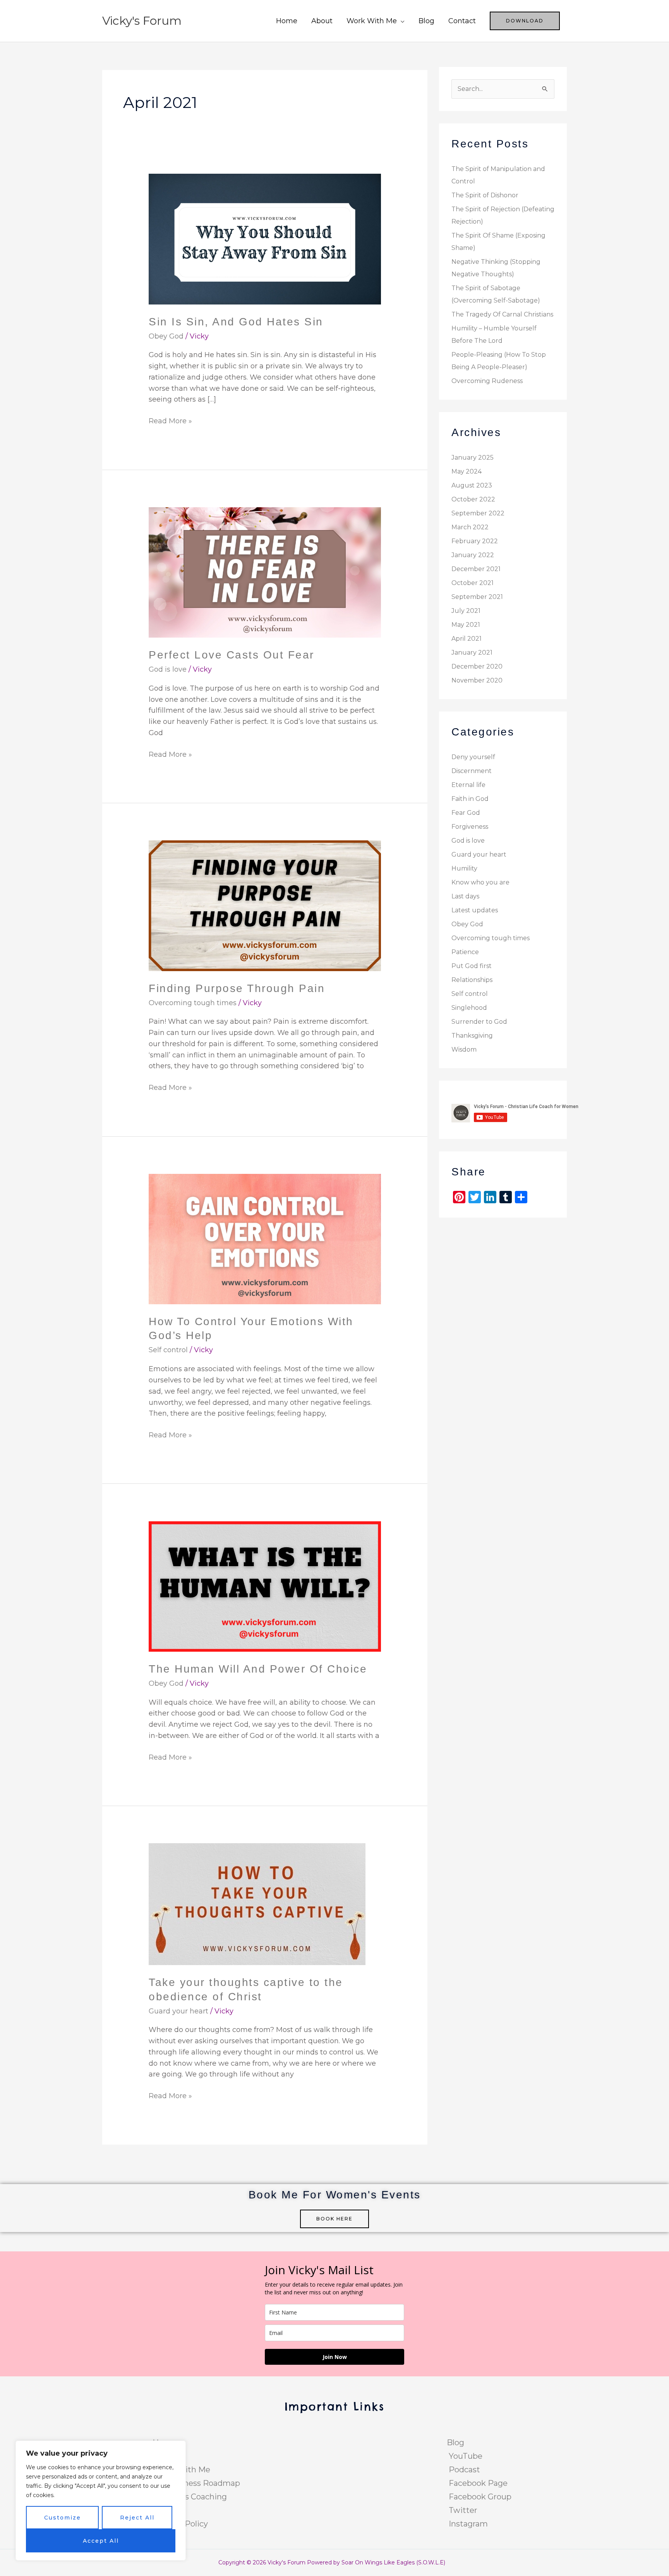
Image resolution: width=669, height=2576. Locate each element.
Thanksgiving (472, 1036)
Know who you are (480, 882)
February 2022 (475, 541)
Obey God (166, 336)
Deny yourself (473, 757)
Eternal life (468, 785)
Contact (462, 21)
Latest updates (475, 910)
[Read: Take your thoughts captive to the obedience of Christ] (257, 1904)
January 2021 (472, 653)
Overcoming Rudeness (487, 381)
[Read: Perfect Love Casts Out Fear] (265, 572)
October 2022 (473, 499)
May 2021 (466, 625)
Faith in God (470, 799)
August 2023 (472, 485)
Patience (465, 952)
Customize (63, 2518)
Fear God (466, 813)
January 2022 (473, 555)
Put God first (472, 966)
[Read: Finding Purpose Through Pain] (265, 905)
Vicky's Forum (142, 21)
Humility (464, 868)
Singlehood (469, 1008)
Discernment (472, 771)
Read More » (170, 420)
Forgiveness (470, 827)
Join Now (335, 2357)
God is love (168, 669)
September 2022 (478, 513)
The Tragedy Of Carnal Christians (502, 314)
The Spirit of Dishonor (485, 195)
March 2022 (470, 527)
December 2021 (476, 569)
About (322, 21)
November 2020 (477, 680)
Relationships (472, 980)
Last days (465, 896)
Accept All (101, 2541)
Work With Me (372, 21)
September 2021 (477, 597)
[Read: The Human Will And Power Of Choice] (265, 1586)
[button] (525, 21)
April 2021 (467, 639)
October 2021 (473, 583)
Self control (168, 1350)
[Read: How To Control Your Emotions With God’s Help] (265, 1238)
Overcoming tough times (193, 1003)
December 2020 (477, 666)
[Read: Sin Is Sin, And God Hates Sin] (265, 239)
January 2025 (473, 458)
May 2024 (467, 471)
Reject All (137, 2518)
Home (287, 21)
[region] (101, 2501)
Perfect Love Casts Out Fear (232, 655)
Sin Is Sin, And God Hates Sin (236, 322)
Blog (426, 21)
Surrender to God (479, 1022)
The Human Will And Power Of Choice (258, 1669)
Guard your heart (178, 2011)
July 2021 (466, 611)
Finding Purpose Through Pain (237, 988)
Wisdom (464, 1049)
